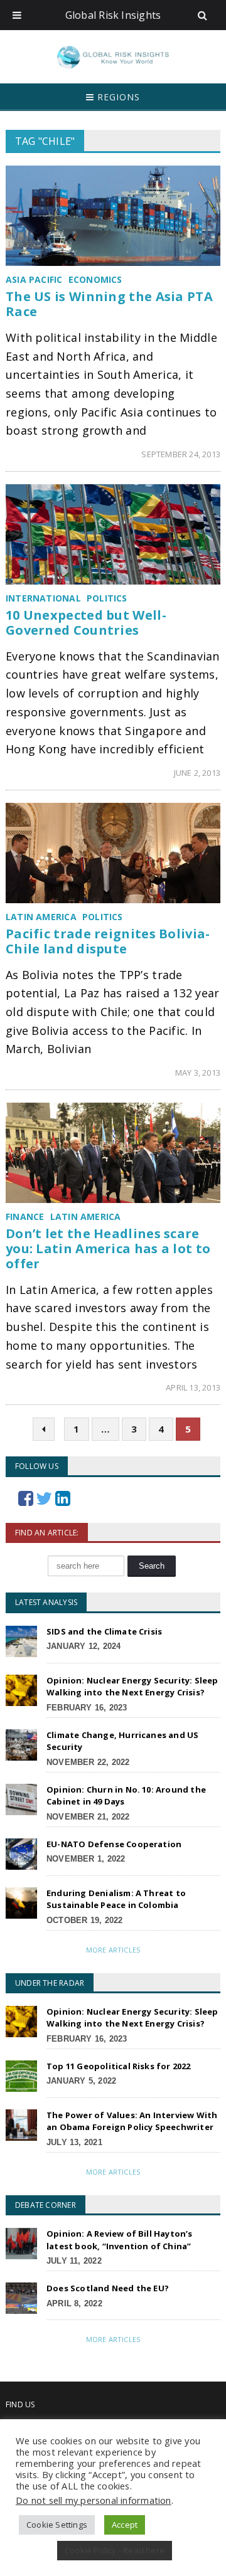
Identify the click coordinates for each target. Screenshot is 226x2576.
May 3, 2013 (198, 1073)
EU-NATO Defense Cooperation (114, 1844)
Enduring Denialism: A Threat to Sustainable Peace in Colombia (116, 1899)
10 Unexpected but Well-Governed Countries (86, 623)
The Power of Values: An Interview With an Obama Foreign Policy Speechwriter (132, 2121)
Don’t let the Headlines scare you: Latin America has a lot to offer (108, 1248)
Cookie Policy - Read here (115, 2550)
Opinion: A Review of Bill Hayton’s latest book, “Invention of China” (120, 2240)
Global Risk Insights (113, 15)
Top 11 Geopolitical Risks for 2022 (119, 2066)
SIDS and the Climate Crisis (104, 1631)
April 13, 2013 (193, 1387)
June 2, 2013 (197, 773)
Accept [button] (125, 2525)
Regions (117, 97)
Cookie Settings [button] (57, 2525)
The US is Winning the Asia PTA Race (109, 304)
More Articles (113, 1950)
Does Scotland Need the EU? (108, 2288)
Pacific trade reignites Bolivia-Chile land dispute (108, 941)
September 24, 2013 (181, 454)
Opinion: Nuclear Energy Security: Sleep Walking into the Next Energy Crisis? (132, 1687)
